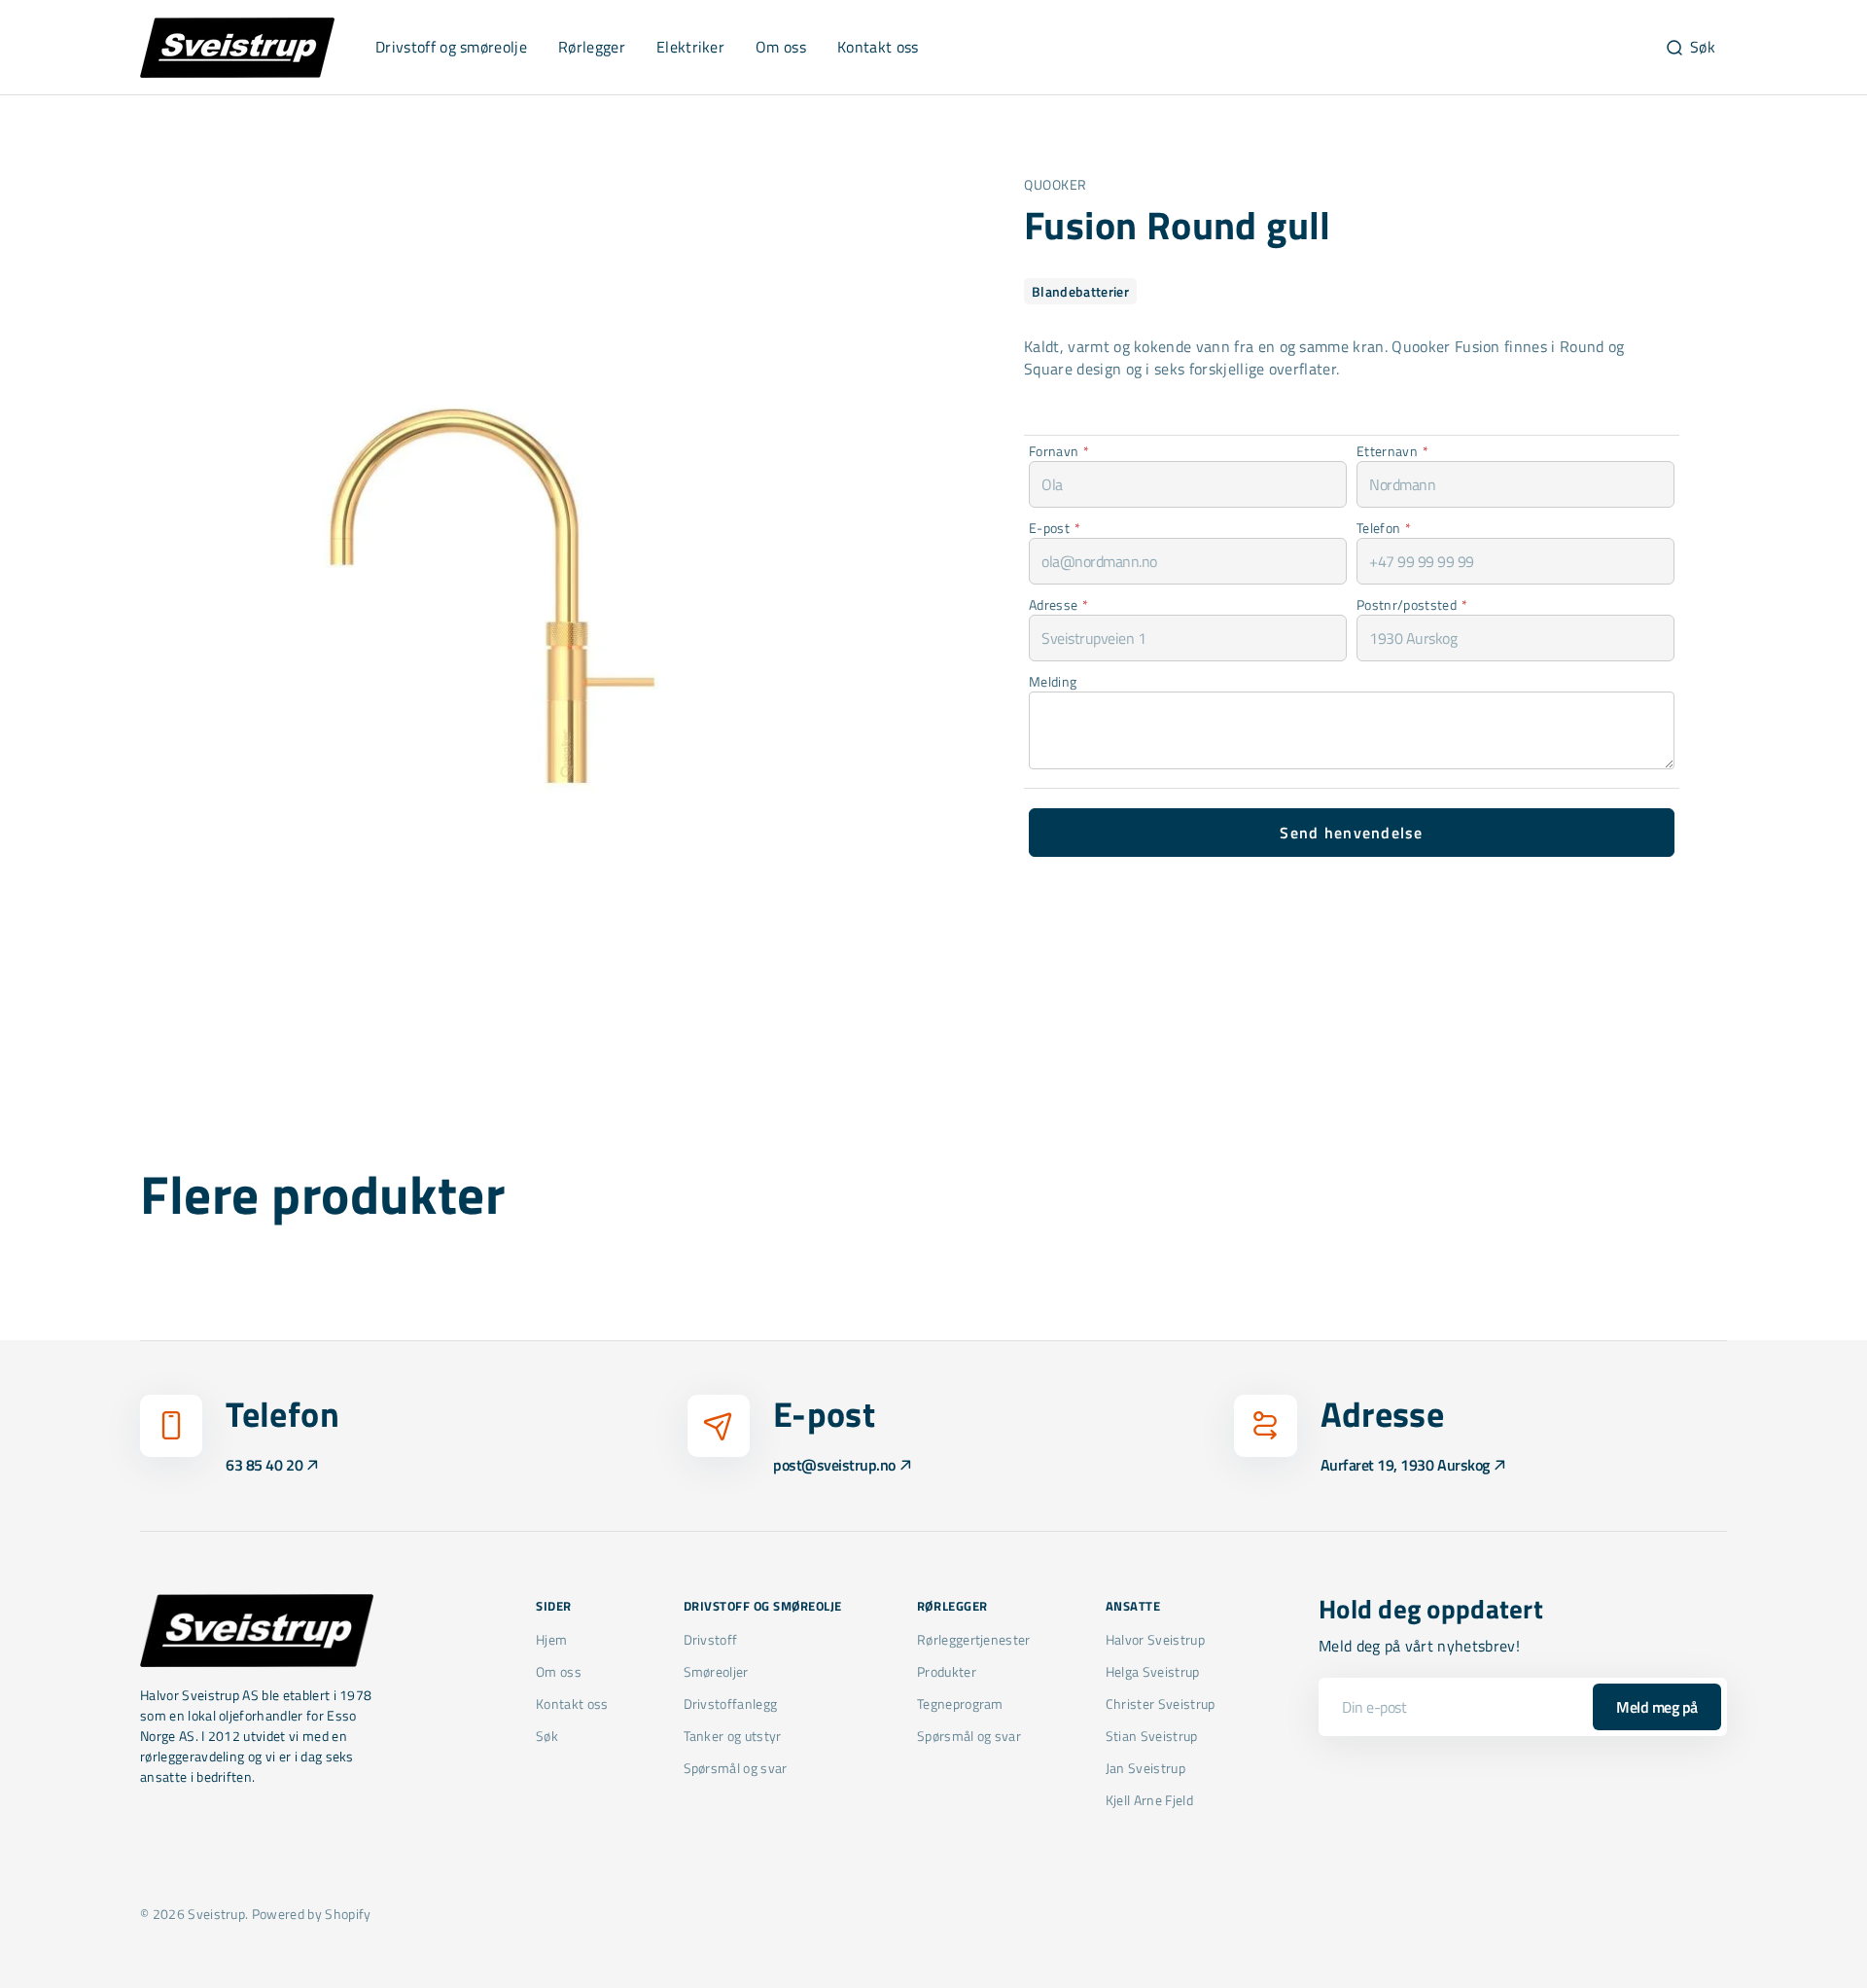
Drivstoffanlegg (731, 1704)
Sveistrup (216, 1914)
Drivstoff (711, 1640)
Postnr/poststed (1412, 604)
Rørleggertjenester (974, 1640)
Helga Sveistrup (1153, 1671)
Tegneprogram (960, 1704)
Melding (1053, 681)
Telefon (1384, 528)
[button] (1690, 48)
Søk (547, 1736)
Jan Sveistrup (1145, 1768)
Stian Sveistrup (1152, 1736)
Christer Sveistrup (1161, 1704)
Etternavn (1392, 451)
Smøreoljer (716, 1671)
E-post (1055, 528)
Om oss (559, 1671)
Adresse (1059, 604)
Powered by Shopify (312, 1914)
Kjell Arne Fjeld (1149, 1800)
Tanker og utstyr (733, 1736)
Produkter (947, 1671)
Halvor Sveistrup (1155, 1640)
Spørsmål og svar (736, 1768)
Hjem (551, 1640)
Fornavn (1059, 451)
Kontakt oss (572, 1704)
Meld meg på (1657, 1707)
